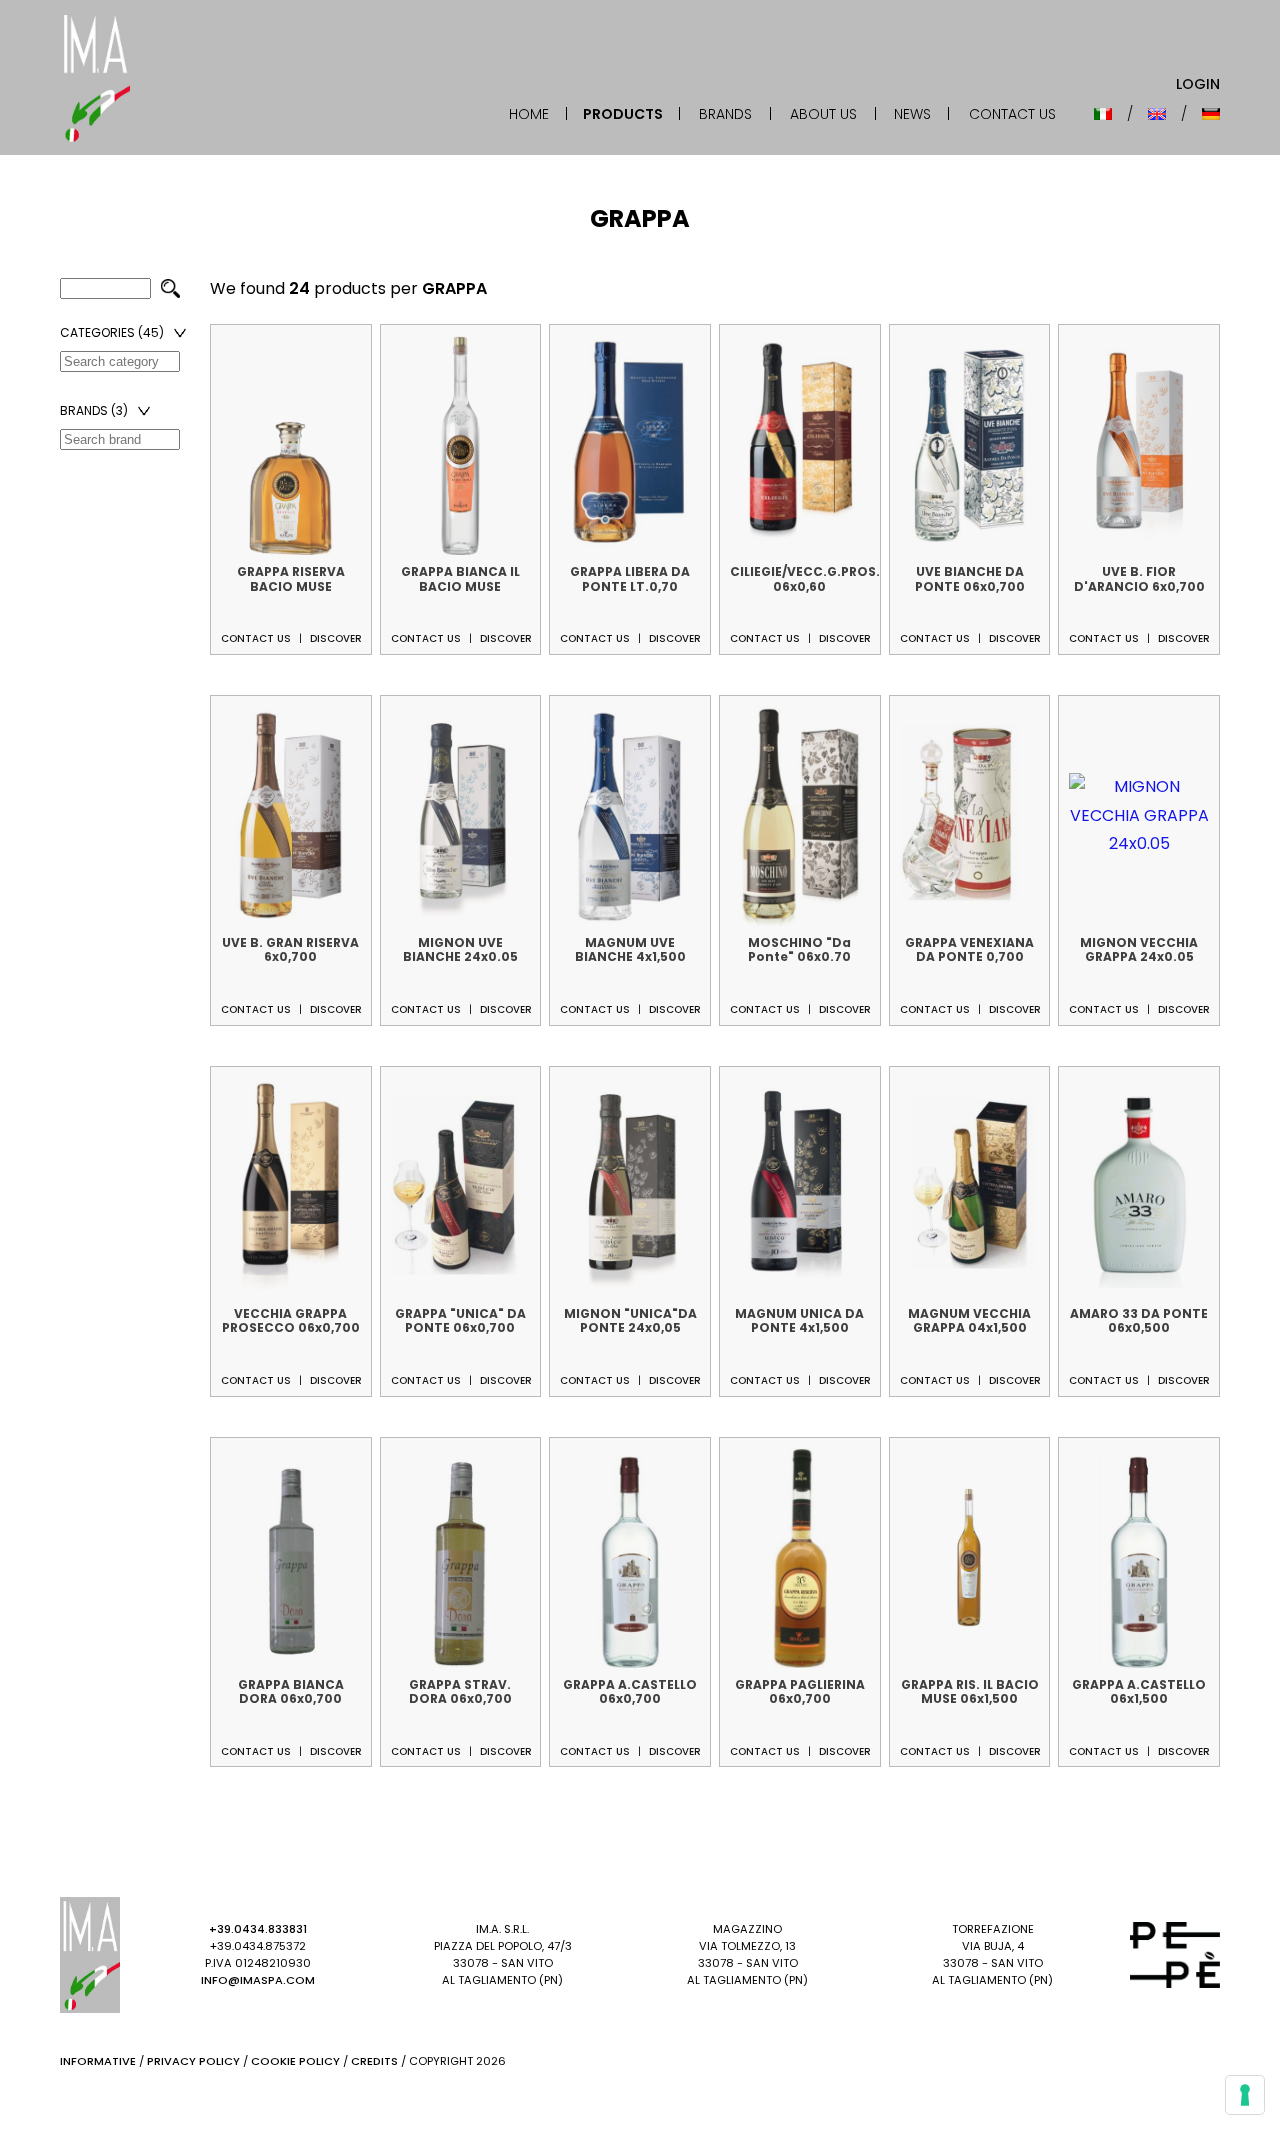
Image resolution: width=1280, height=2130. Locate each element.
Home (529, 114)
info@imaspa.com (258, 1980)
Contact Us (1012, 114)
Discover (336, 638)
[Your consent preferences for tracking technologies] (1245, 2095)
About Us (823, 114)
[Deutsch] (1211, 114)
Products (623, 114)
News (912, 114)
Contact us (256, 638)
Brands (725, 114)
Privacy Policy (193, 2061)
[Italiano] (1103, 114)
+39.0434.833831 (258, 1929)
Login (1198, 84)
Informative (98, 2061)
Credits (374, 2061)
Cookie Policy (295, 2061)
